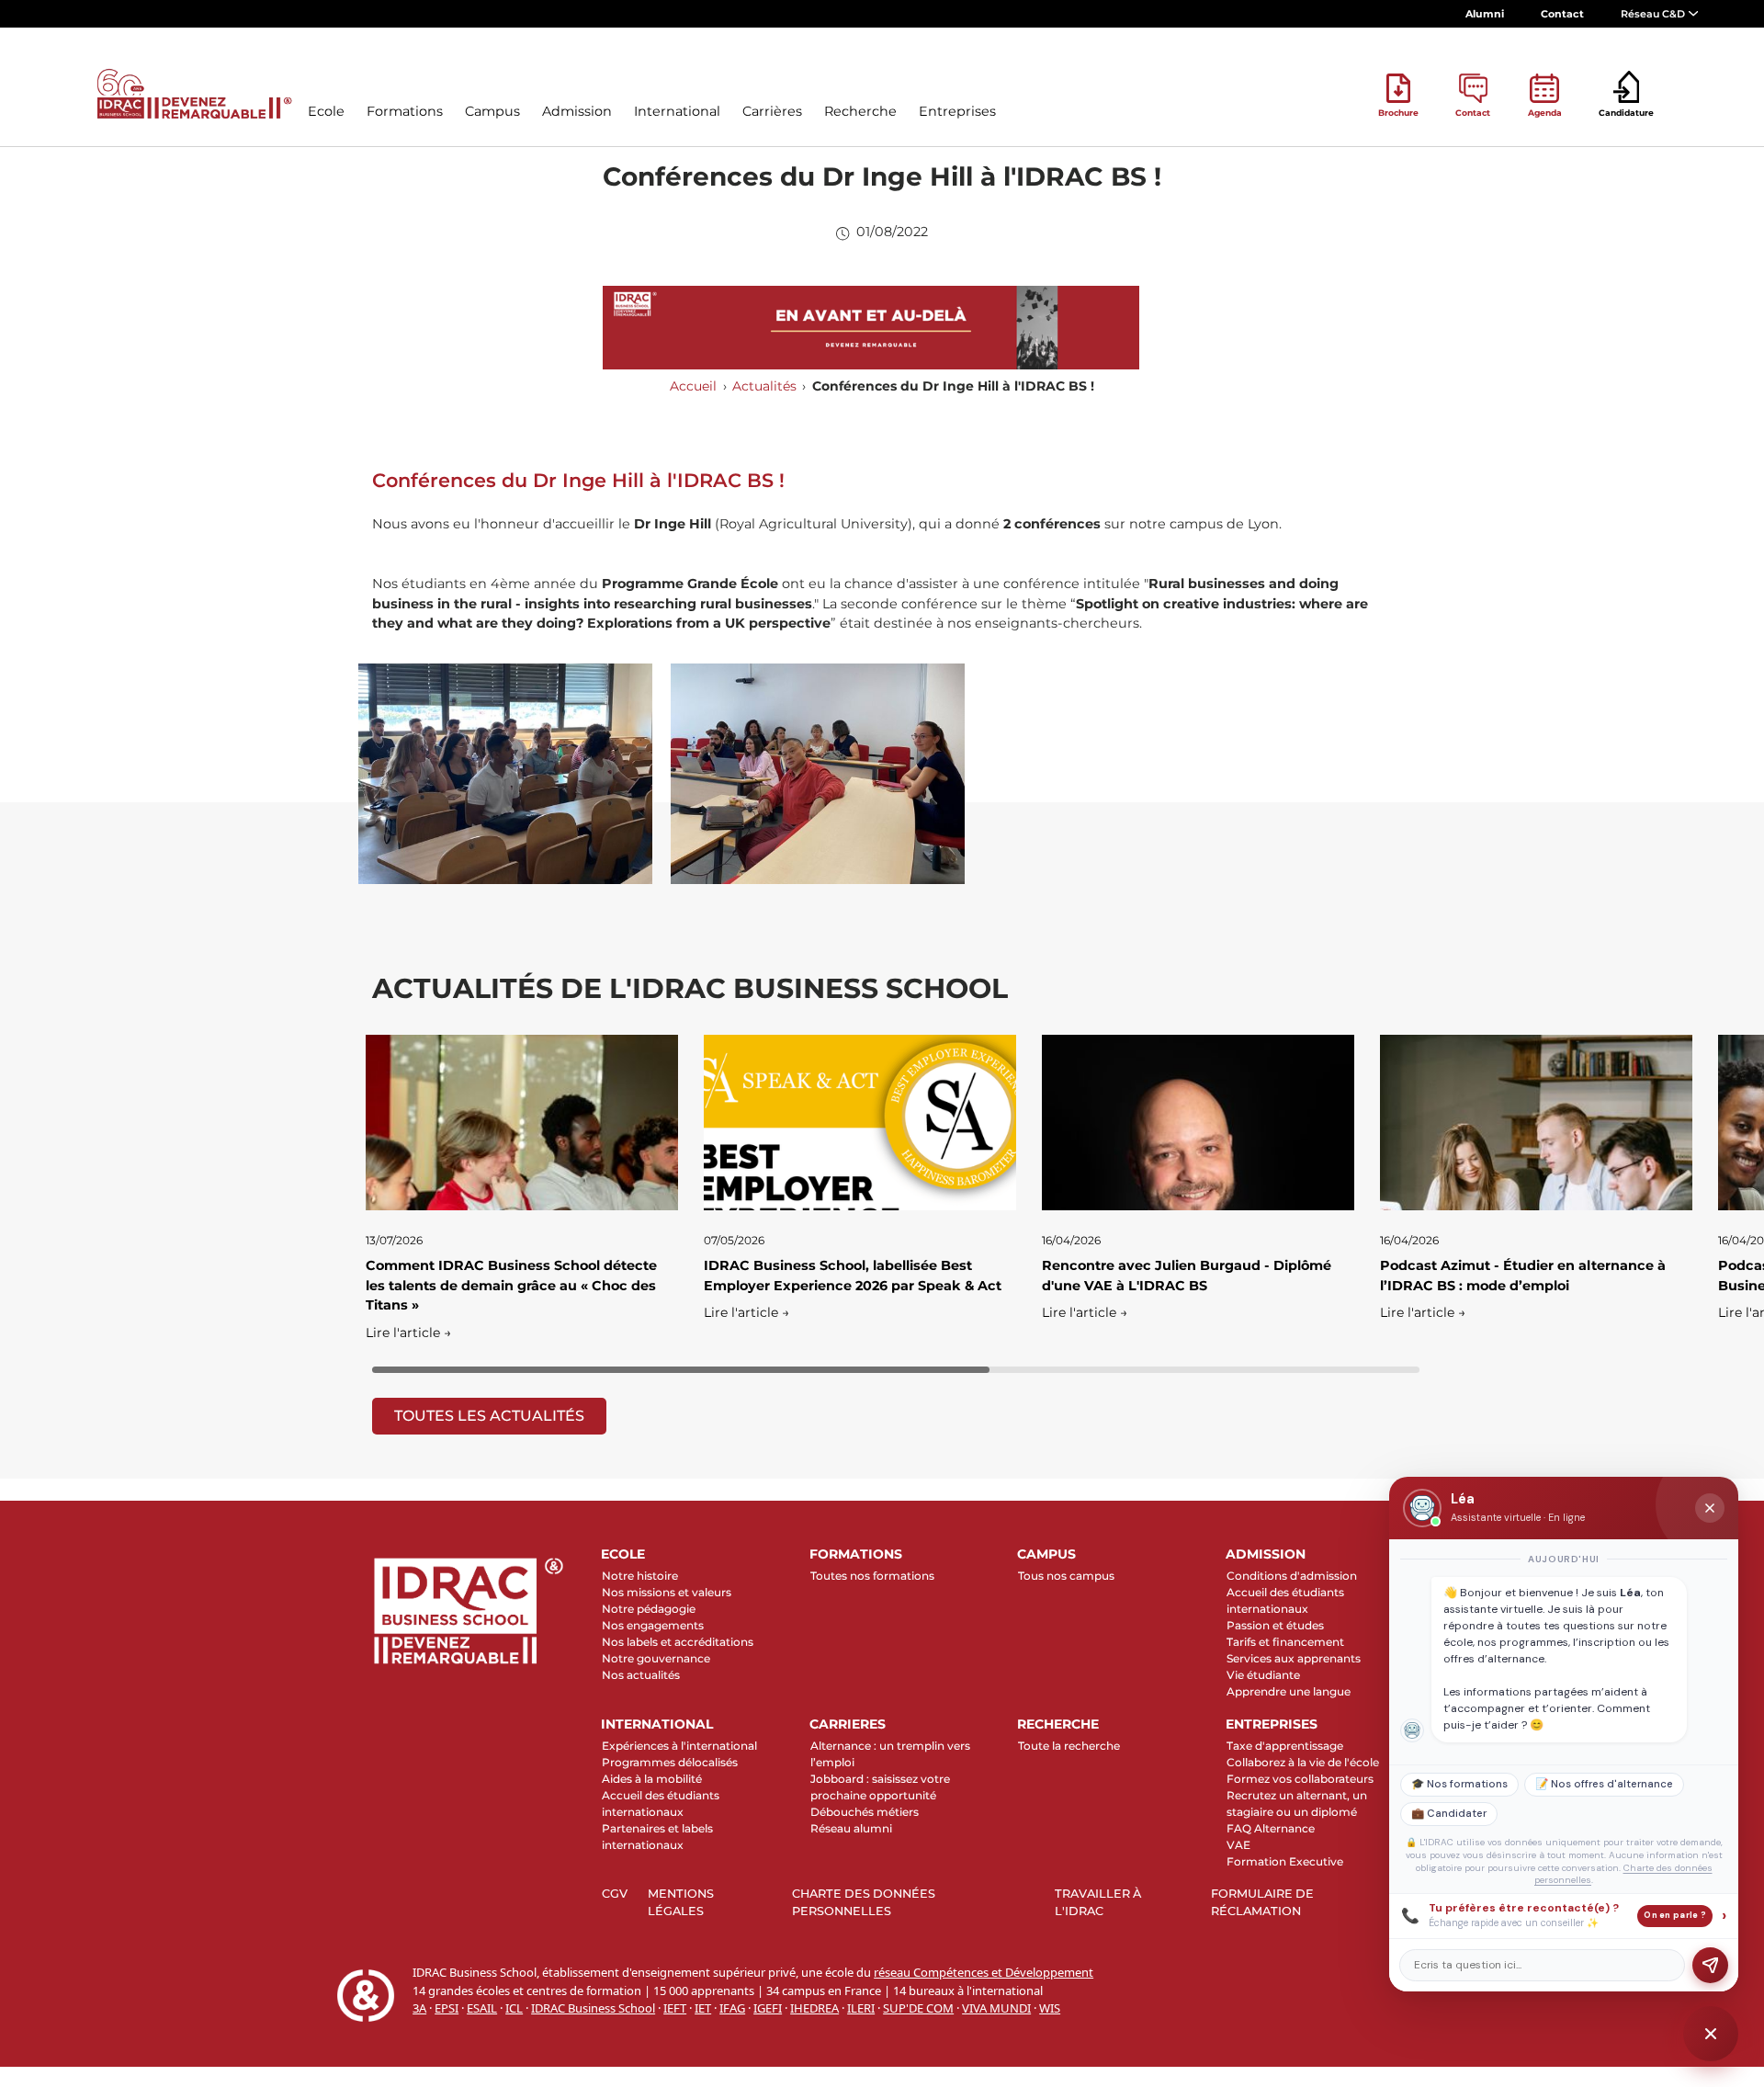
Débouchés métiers (865, 1812)
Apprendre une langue (1289, 1691)
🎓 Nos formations (1459, 1784)
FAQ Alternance (1271, 1828)
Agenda (1545, 113)
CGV (615, 1894)
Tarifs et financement (1285, 1642)
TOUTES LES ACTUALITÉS (489, 1416)
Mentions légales (681, 1902)
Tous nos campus (1066, 1576)
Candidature (1626, 113)
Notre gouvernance (656, 1658)
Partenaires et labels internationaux (657, 1837)
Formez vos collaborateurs (1300, 1779)
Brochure (1398, 113)
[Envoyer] (1710, 1965)
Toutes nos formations (872, 1576)
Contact (1562, 14)
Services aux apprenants (1294, 1658)
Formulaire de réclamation (1262, 1902)
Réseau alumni (851, 1828)
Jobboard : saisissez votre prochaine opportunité (880, 1787)
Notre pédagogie (649, 1609)
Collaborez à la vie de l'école (1303, 1762)
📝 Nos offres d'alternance (1604, 1784)
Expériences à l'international (679, 1746)
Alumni (1485, 14)
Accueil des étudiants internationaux (1285, 1600)
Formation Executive (1285, 1861)
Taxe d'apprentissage (1285, 1746)
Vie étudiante (1263, 1675)
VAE (1238, 1845)
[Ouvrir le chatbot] (1711, 2034)
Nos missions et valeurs (667, 1592)
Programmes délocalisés (670, 1762)
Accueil (693, 386)
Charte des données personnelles (864, 1902)
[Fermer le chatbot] (1710, 1508)
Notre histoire (640, 1576)
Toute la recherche (1069, 1746)
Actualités (764, 386)
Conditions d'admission (1292, 1576)
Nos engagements (653, 1625)
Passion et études (1275, 1625)
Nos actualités (641, 1675)
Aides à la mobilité (652, 1779)
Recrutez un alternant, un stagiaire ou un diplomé (1297, 1803)
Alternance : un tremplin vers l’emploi (890, 1754)
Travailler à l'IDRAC (1098, 1902)
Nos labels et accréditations (678, 1642)
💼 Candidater (1449, 1814)
